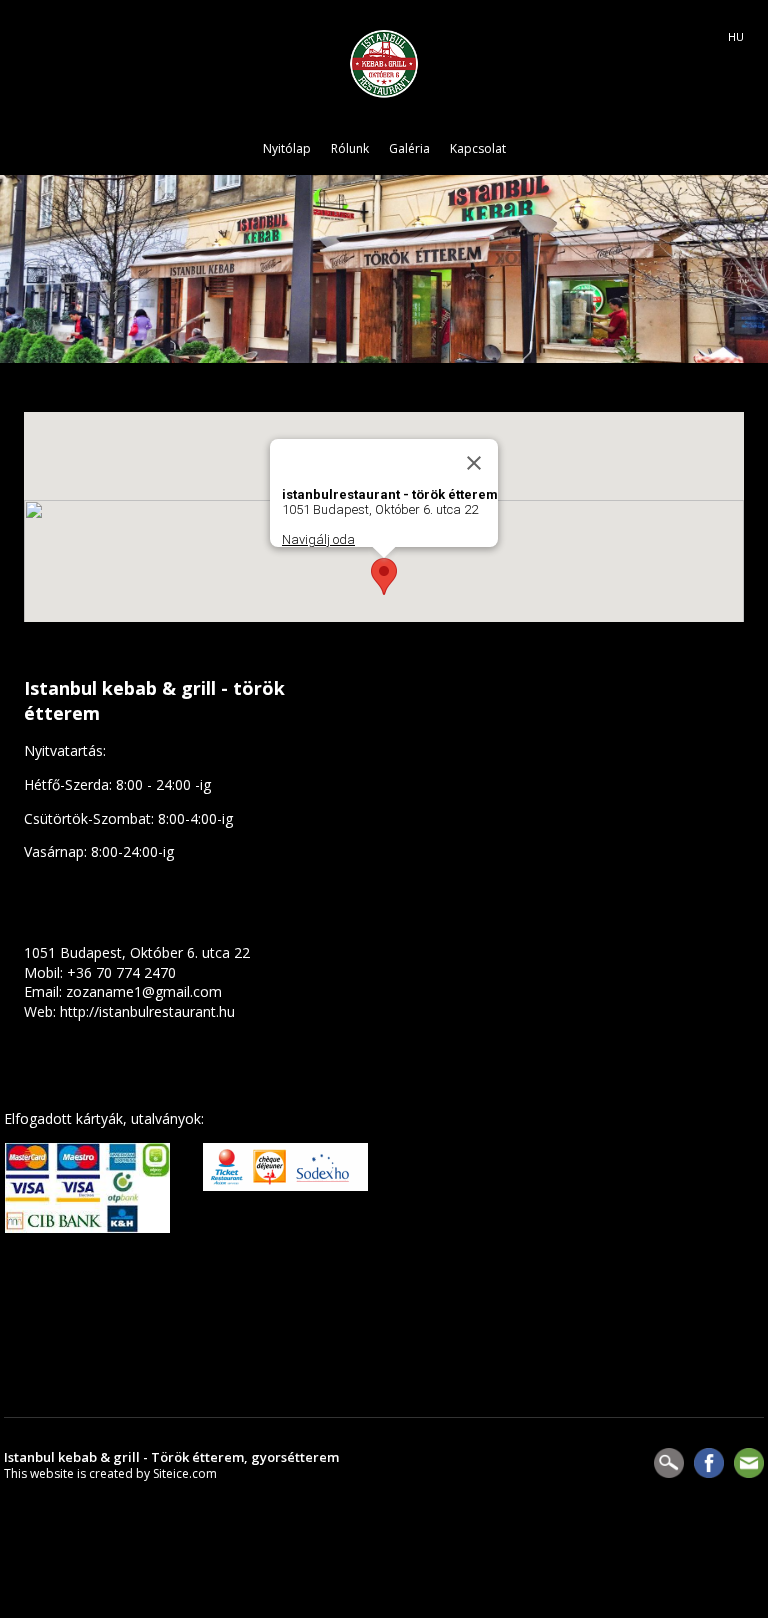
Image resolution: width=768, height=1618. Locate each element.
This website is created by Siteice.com (110, 1473)
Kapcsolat (478, 148)
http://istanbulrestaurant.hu (147, 1011)
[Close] (474, 463)
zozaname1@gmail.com (144, 991)
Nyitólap (287, 148)
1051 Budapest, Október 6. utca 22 (137, 952)
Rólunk (350, 148)
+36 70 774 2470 (121, 972)
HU (736, 37)
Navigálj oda (318, 539)
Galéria (409, 148)
